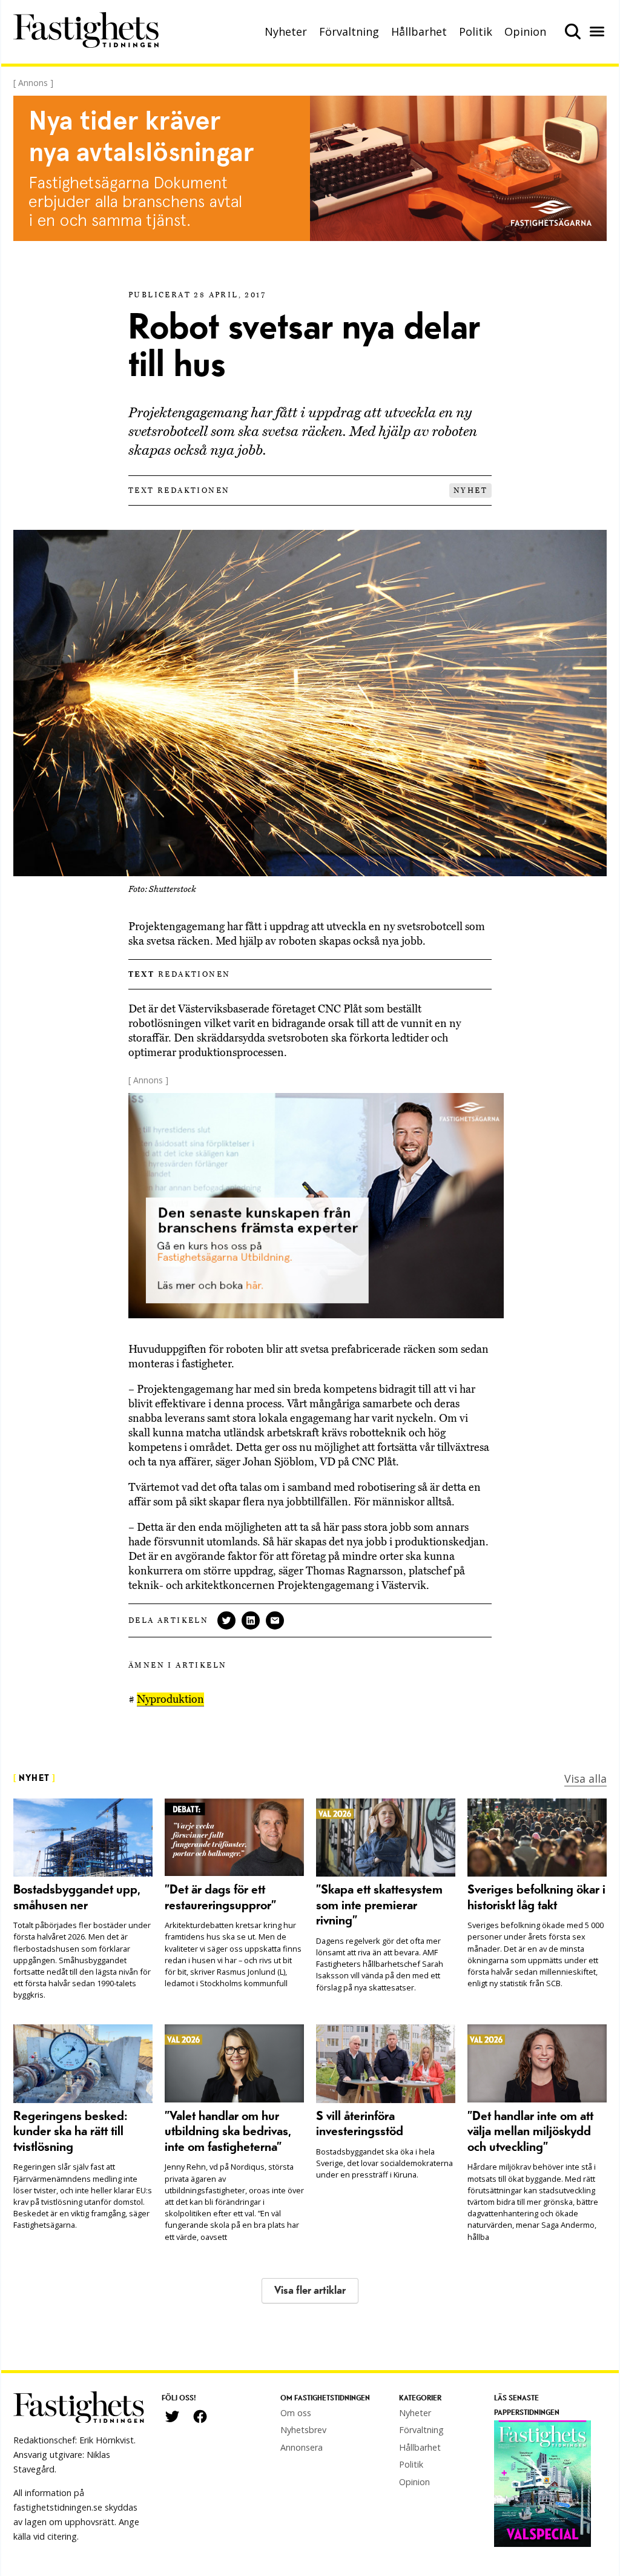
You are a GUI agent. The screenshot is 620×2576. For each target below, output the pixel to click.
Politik (476, 31)
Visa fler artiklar (310, 2290)
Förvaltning (349, 31)
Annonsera (302, 2447)
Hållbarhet (419, 31)
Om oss (296, 2413)
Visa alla (585, 1778)
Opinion (525, 31)
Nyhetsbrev (303, 2430)
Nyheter (286, 31)
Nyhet (470, 490)
